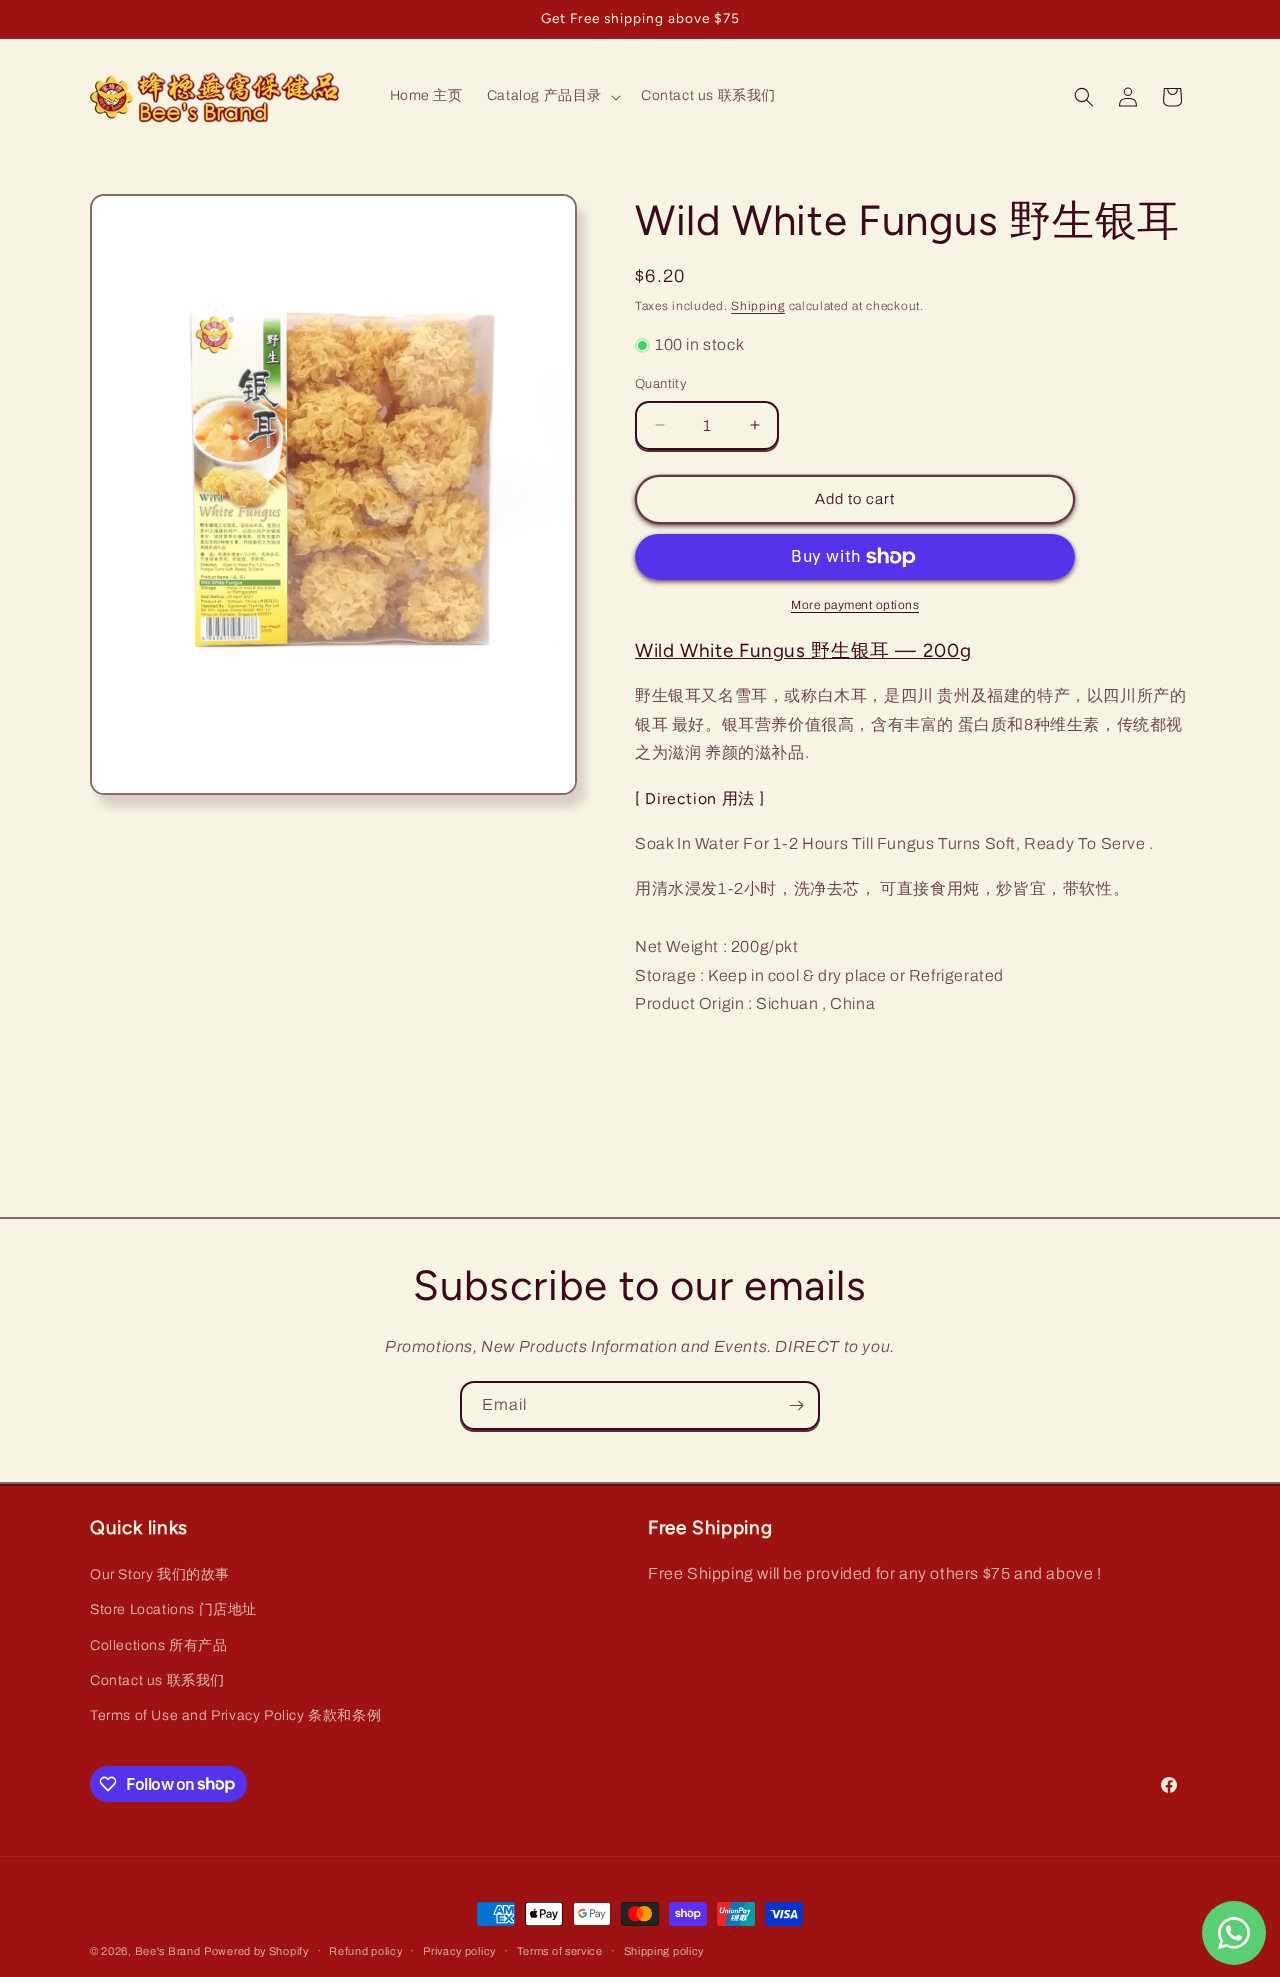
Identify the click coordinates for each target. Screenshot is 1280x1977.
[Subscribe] (796, 1405)
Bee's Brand (168, 1951)
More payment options (855, 605)
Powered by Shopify (256, 1951)
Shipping (758, 306)
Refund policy (365, 1950)
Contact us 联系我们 (157, 1680)
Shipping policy (664, 1950)
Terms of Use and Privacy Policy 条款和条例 (235, 1715)
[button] (552, 96)
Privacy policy (459, 1950)
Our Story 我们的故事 (160, 1575)
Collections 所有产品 (159, 1645)
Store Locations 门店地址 (173, 1610)
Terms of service (560, 1950)
